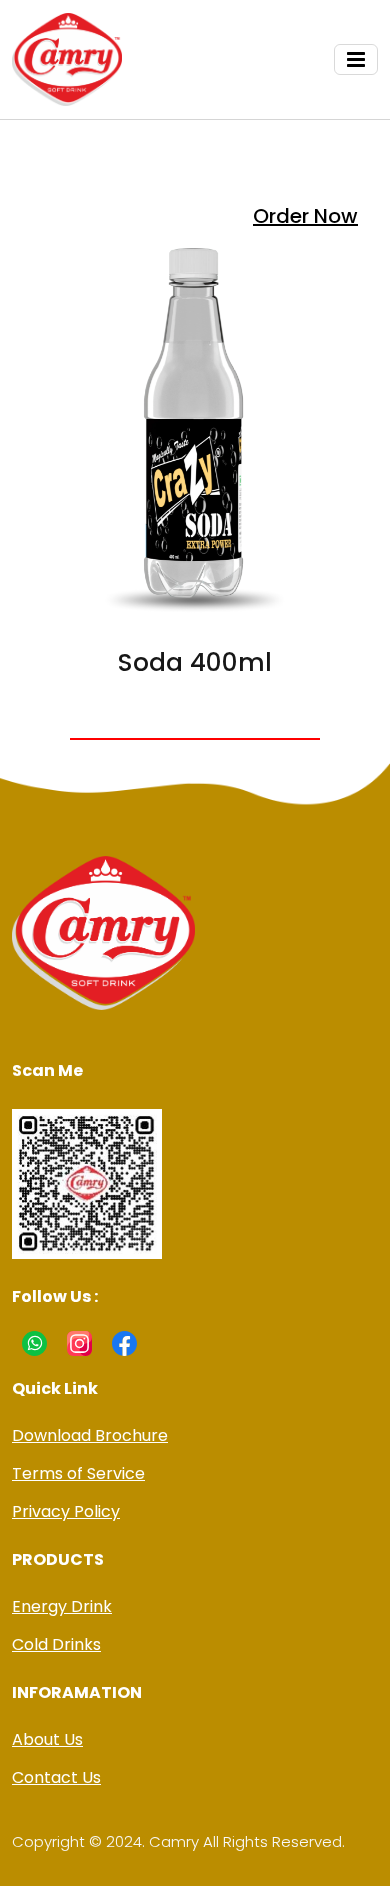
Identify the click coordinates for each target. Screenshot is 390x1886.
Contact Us (56, 1777)
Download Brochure (90, 1435)
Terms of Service (78, 1473)
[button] (356, 59)
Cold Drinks (56, 1644)
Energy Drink (62, 1606)
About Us (47, 1739)
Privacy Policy (66, 1511)
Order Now (305, 216)
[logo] (67, 59)
